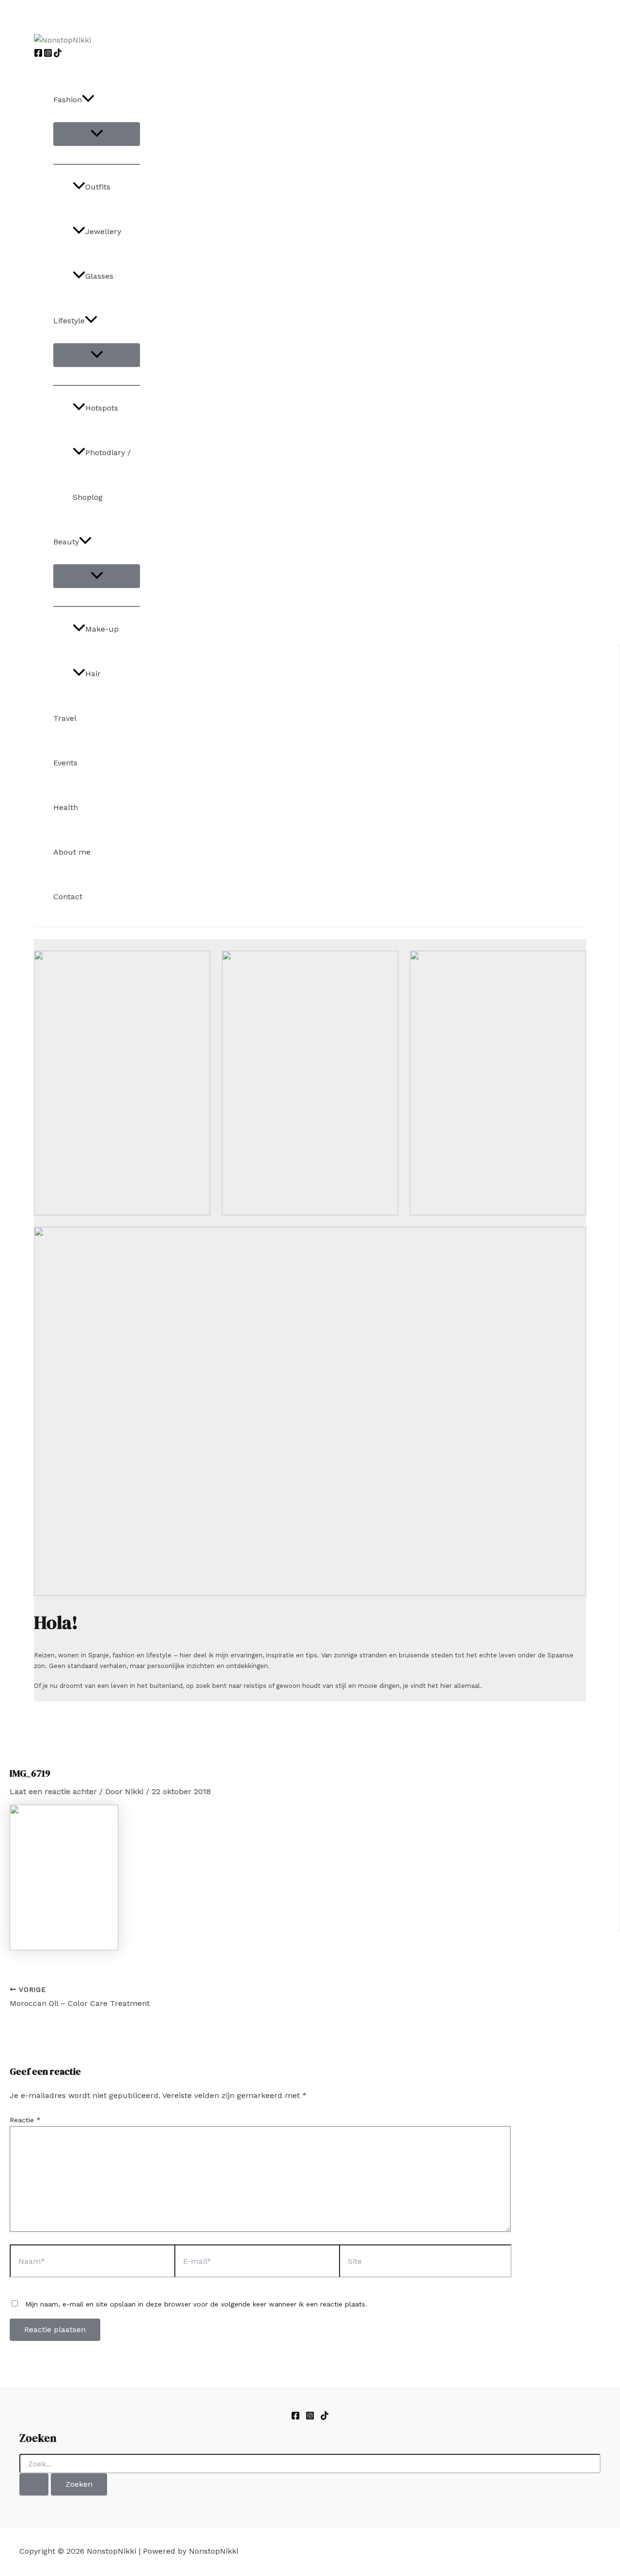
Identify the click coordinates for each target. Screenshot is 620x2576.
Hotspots (102, 408)
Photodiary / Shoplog (102, 475)
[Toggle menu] (97, 134)
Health (66, 807)
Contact (68, 897)
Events (65, 763)
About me (72, 852)
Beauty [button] (66, 542)
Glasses (99, 276)
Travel (65, 718)
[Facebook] (38, 55)
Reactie (25, 2120)
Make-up (102, 629)
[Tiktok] (325, 2417)
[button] (88, 100)
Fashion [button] (68, 100)
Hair (93, 674)
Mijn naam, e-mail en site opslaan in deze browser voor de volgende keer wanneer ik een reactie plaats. (196, 2304)
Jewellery (103, 231)
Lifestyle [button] (69, 321)
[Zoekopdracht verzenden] (34, 2484)
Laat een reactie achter (53, 1791)
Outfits (98, 187)
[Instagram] (48, 55)
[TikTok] (58, 55)
